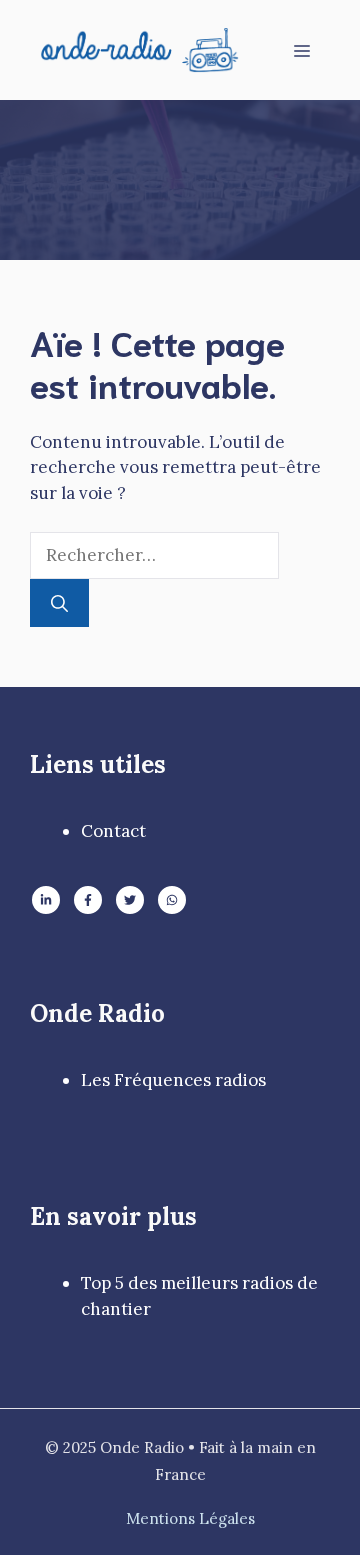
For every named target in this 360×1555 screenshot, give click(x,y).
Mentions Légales (190, 1518)
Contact (113, 831)
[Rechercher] (59, 603)
